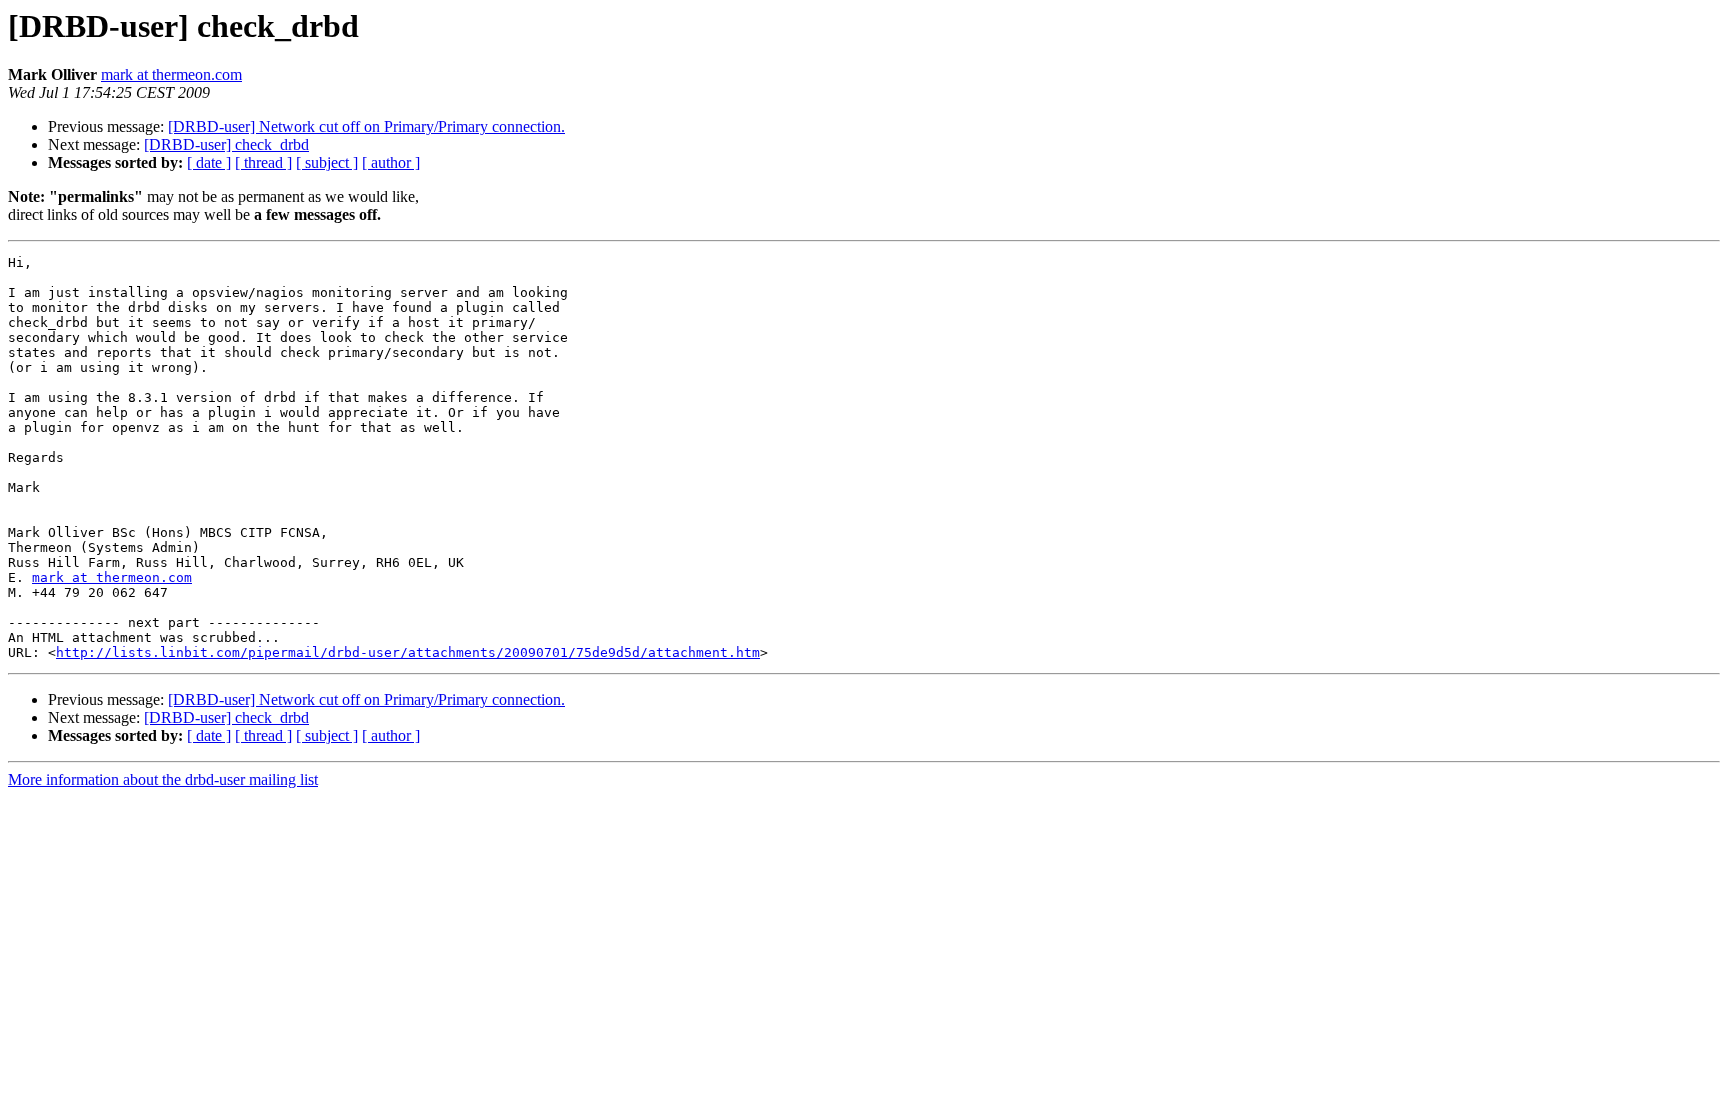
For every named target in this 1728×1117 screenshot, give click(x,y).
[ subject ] (327, 162)
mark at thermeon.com (171, 74)
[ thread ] (263, 162)
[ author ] (391, 162)
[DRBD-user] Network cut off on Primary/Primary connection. (366, 126)
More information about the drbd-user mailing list (163, 779)
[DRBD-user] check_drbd (226, 144)
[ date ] (209, 162)
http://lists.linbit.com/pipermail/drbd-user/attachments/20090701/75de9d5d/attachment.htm (408, 652)
